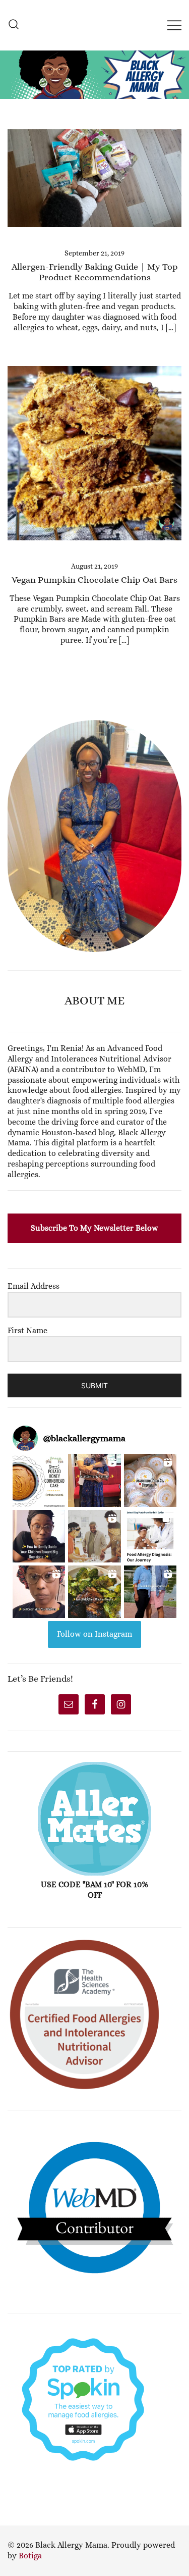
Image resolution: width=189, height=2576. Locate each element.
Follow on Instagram (94, 1634)
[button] (12, 714)
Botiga (30, 2556)
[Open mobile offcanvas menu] (174, 25)
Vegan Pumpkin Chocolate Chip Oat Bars (94, 580)
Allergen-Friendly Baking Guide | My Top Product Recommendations (95, 272)
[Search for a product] (14, 25)
